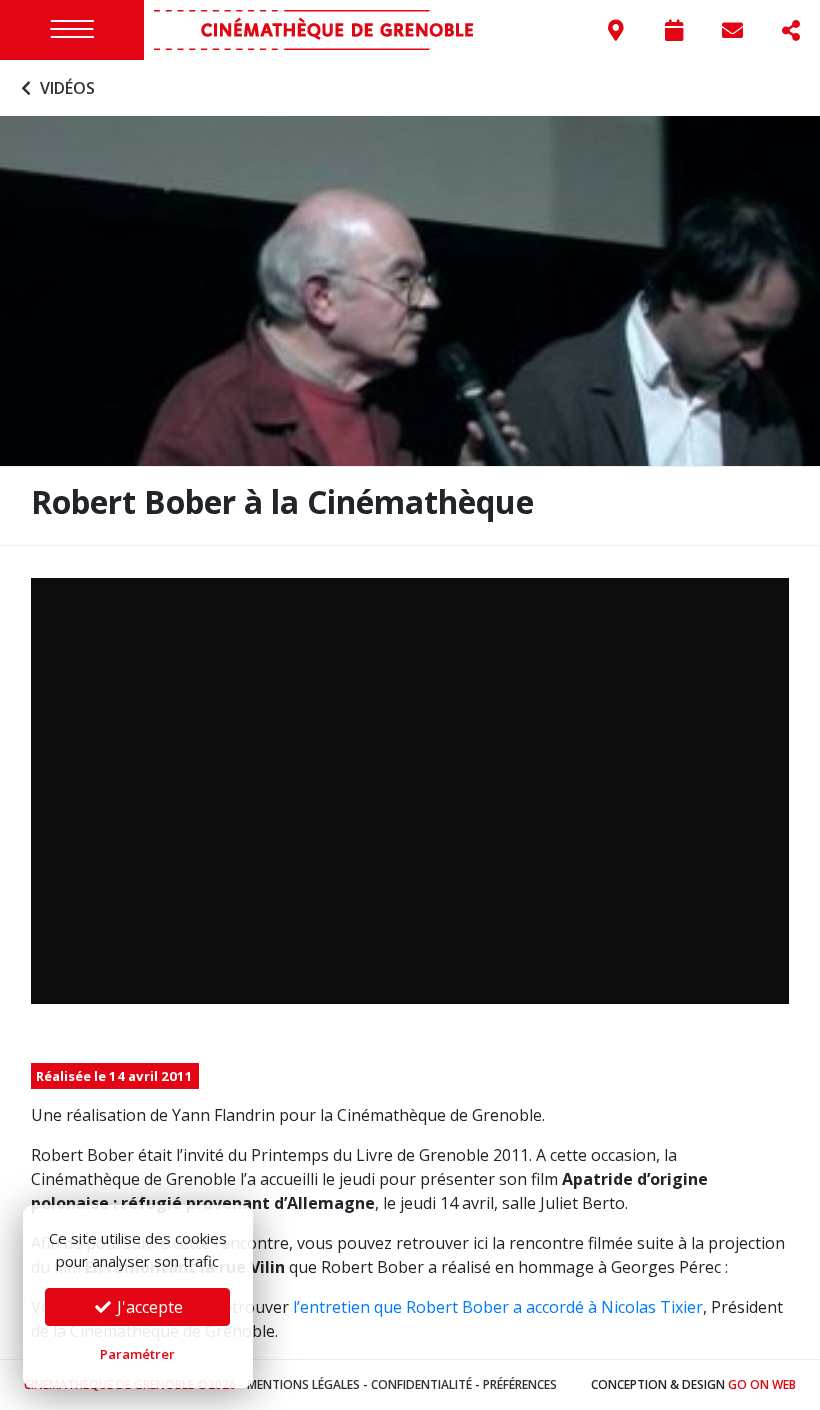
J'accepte (148, 1307)
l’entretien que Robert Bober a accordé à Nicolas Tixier (498, 1307)
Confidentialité (421, 1384)
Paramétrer (137, 1354)
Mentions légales (303, 1384)
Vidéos (65, 88)
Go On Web (762, 1384)
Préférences (520, 1384)
